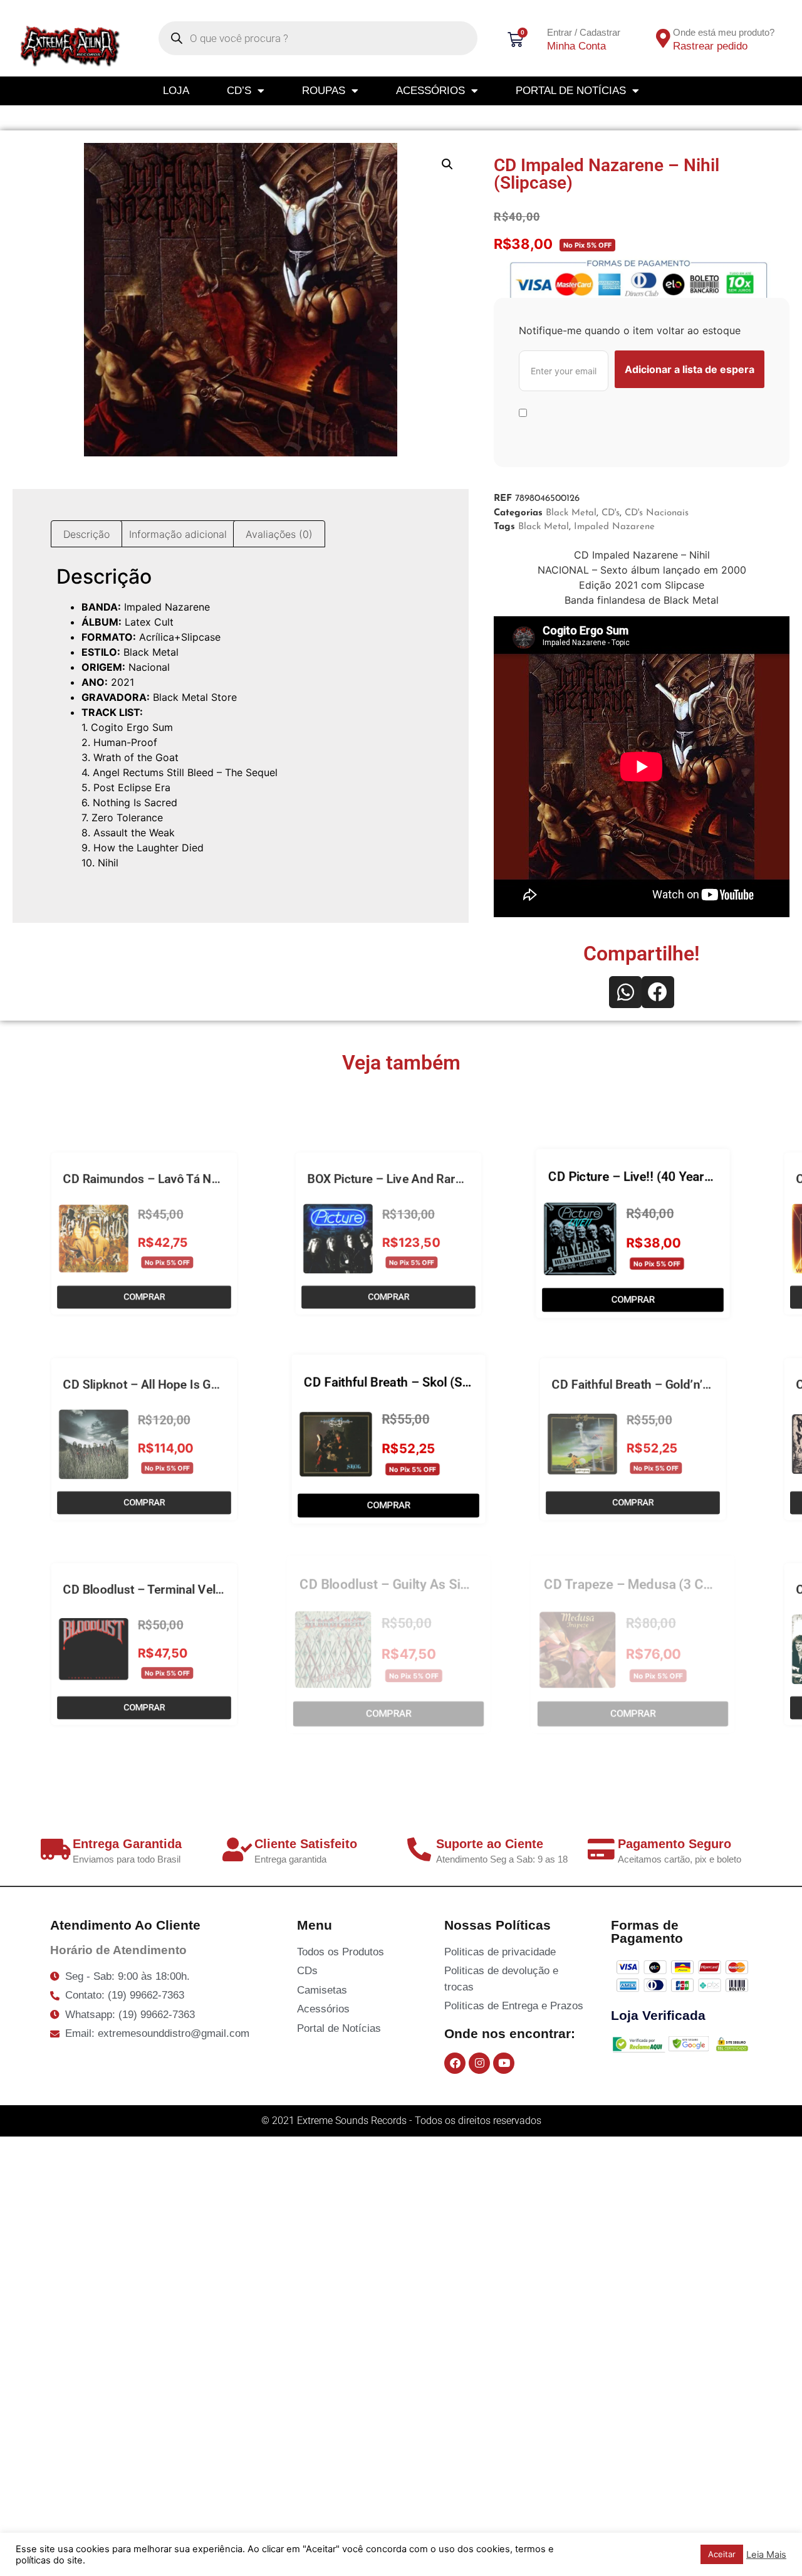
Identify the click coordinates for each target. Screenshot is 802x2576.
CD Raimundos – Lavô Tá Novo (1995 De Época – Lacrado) (229, 1175)
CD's (611, 513)
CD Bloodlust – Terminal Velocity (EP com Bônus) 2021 (218, 1585)
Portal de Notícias (571, 91)
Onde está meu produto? (724, 32)
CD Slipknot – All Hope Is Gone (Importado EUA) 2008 (215, 1380)
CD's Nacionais (657, 513)
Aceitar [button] (722, 2554)
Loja (176, 91)
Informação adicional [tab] (178, 534)
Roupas (324, 91)
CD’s (239, 91)
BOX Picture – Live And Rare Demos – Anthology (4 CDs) (467, 1175)
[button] (447, 164)
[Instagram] (479, 2063)
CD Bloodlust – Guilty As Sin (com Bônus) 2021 (440, 1585)
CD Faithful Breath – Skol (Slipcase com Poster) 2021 (458, 1380)
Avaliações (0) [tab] (279, 534)
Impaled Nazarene (614, 527)
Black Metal (571, 513)
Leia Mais (766, 2555)
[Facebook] (455, 2063)
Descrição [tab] (86, 534)
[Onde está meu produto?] (663, 38)
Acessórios (430, 91)
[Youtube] (504, 2063)
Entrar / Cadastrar (584, 32)
